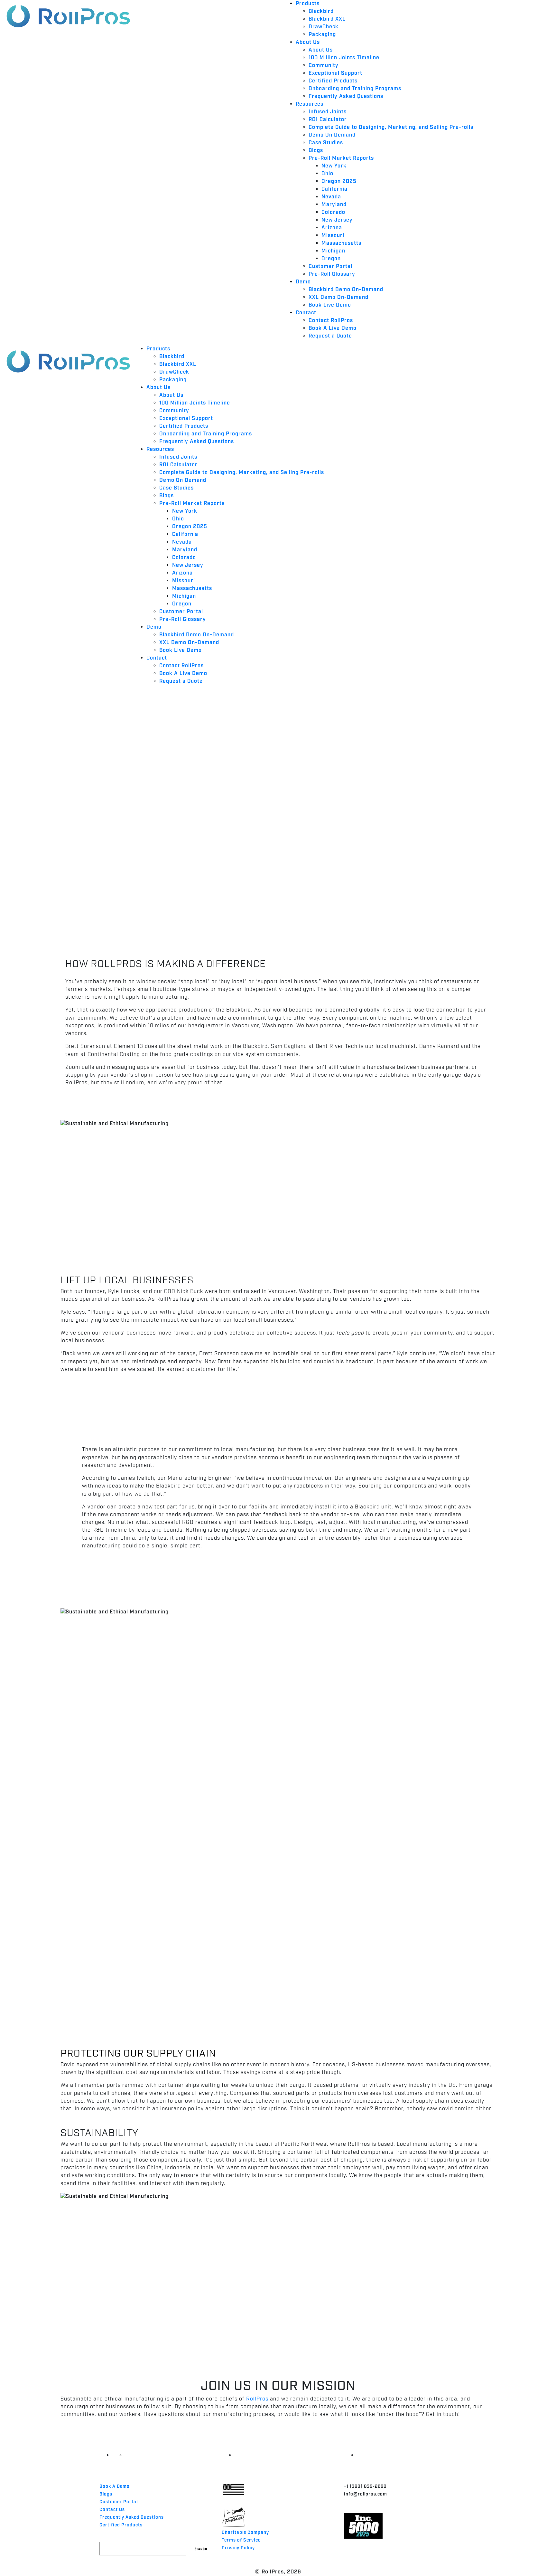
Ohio (327, 174)
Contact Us (112, 2510)
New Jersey (337, 220)
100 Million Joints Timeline (344, 58)
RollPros (257, 2399)
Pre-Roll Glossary (332, 274)
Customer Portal (330, 266)
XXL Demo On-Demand (338, 297)
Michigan (333, 251)
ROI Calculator (328, 120)
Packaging (322, 35)
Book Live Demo (330, 305)
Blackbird (321, 11)
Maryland (334, 205)
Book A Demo (115, 2486)
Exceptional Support (335, 73)
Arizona (332, 228)
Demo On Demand (332, 135)
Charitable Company (245, 2533)
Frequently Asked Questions (346, 96)
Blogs (316, 151)
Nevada (331, 197)
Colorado (333, 212)
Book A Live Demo (333, 328)
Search (201, 2548)
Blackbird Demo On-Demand (346, 290)
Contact (306, 313)
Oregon (331, 259)
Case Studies (326, 143)
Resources (310, 104)
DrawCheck (324, 27)
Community (324, 66)
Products (308, 4)
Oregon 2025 (339, 181)
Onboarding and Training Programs (355, 89)
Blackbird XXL (327, 19)
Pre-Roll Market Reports (341, 158)
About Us (308, 42)
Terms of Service (241, 2540)
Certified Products (333, 81)
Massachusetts (341, 243)
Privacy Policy (238, 2548)
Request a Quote (330, 336)
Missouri (333, 236)
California (334, 189)
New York (334, 166)
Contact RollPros (331, 321)
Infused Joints (328, 112)
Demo (303, 282)
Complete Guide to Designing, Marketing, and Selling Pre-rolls (391, 127)
